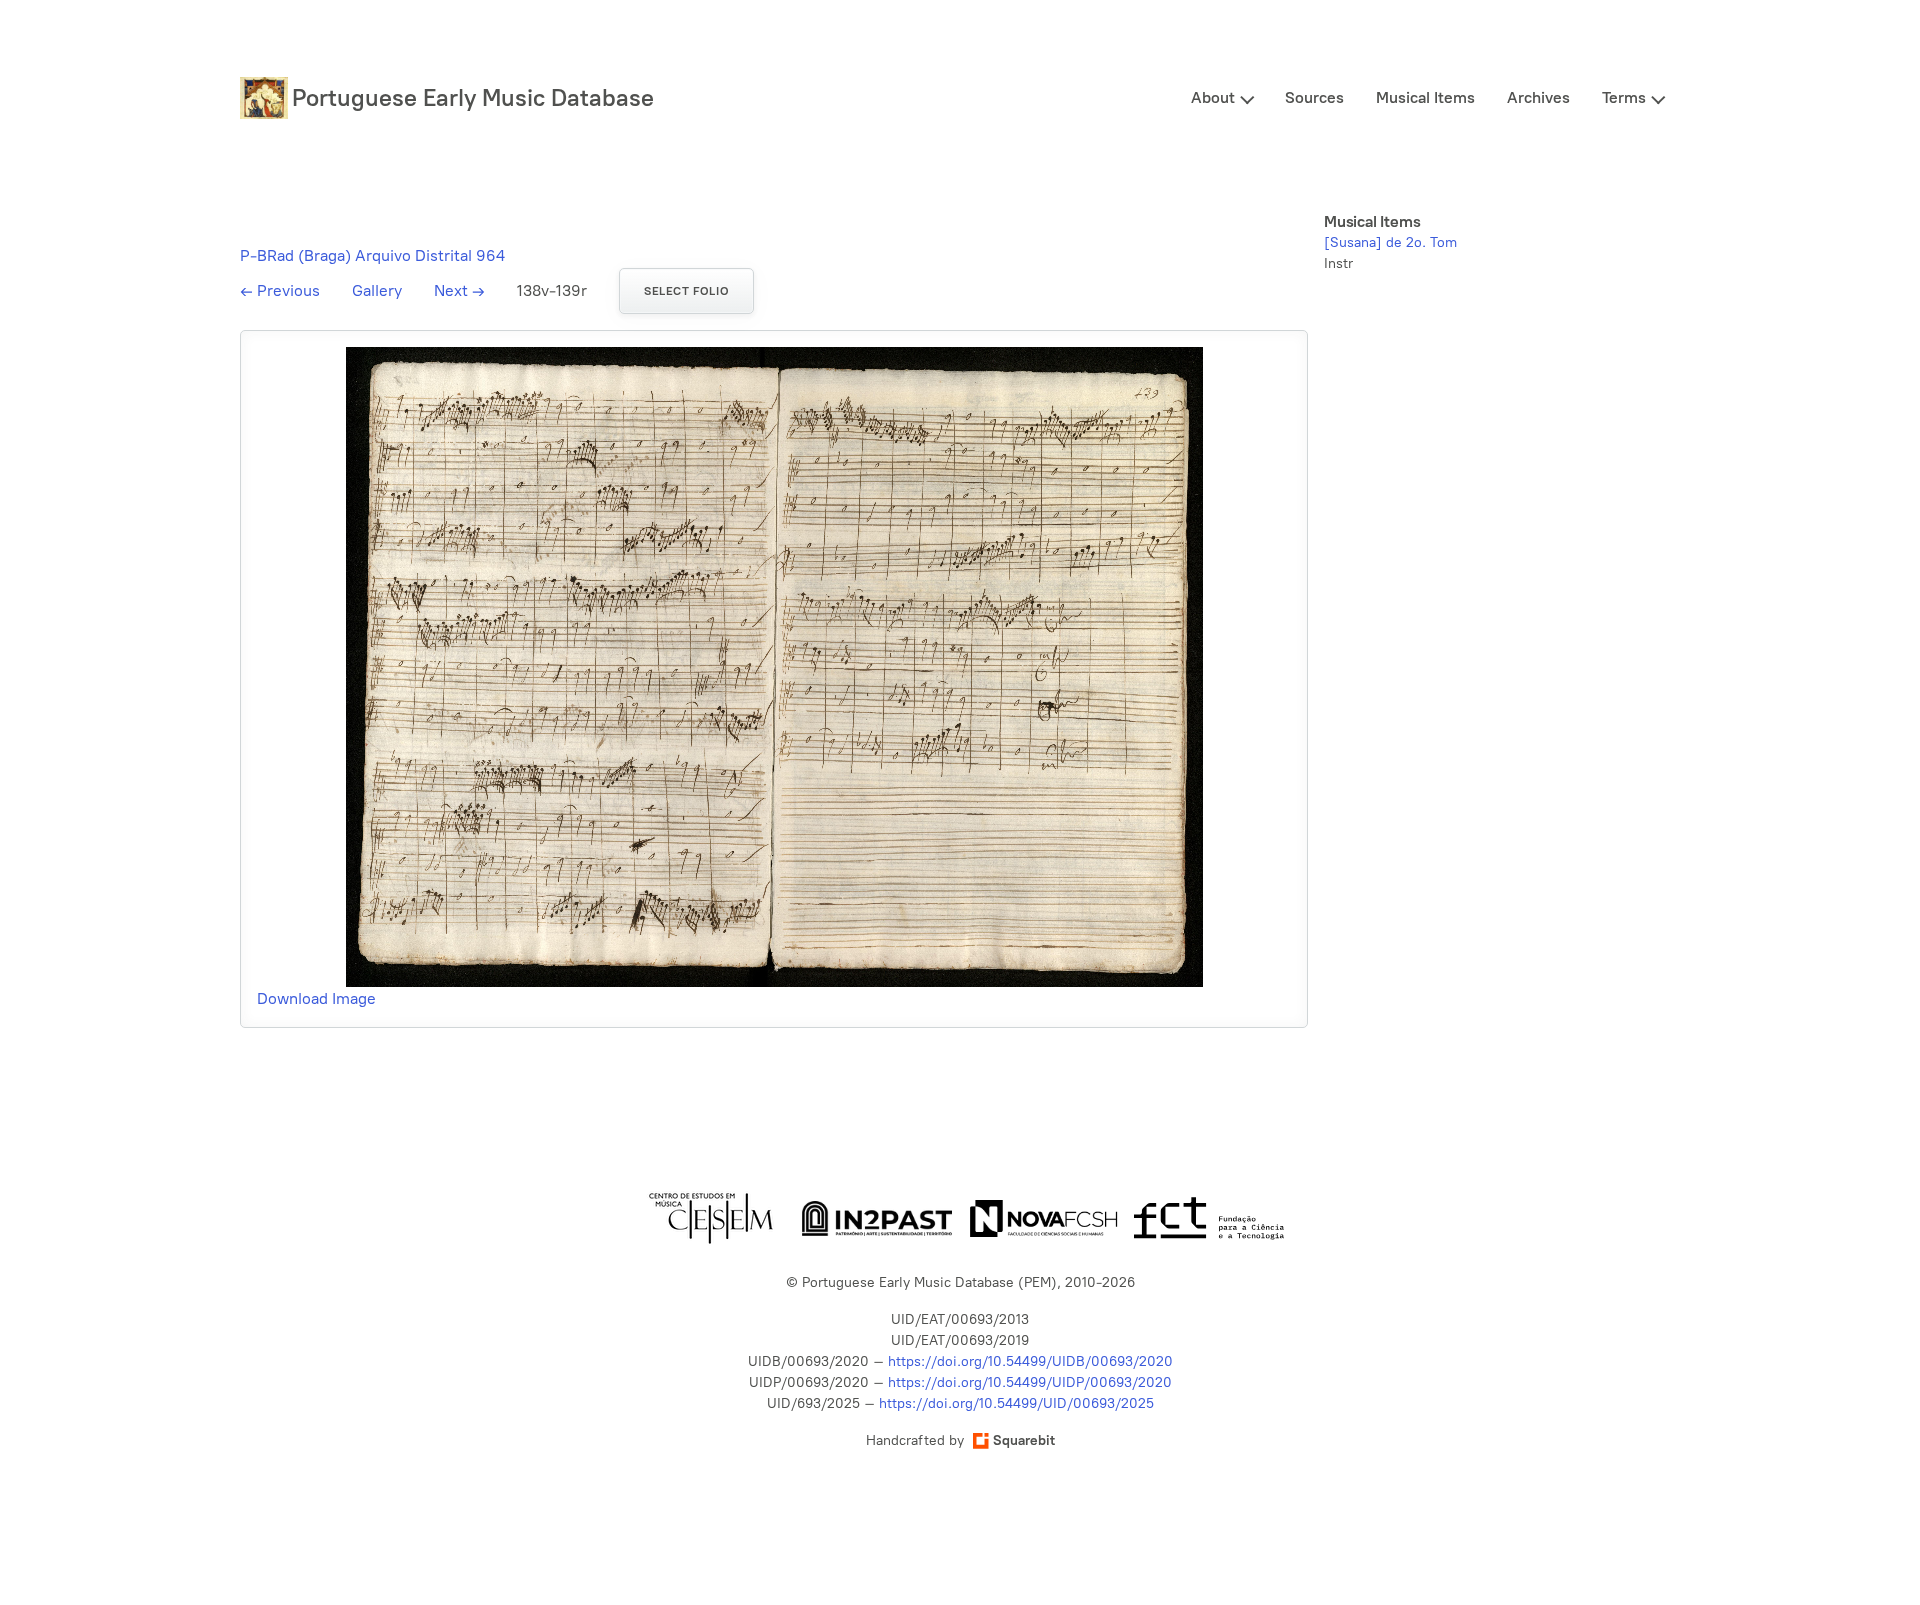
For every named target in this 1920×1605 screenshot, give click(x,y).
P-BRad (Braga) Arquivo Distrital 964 (372, 255)
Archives (1538, 97)
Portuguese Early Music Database (473, 97)
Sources (1314, 97)
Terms (1624, 97)
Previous (280, 290)
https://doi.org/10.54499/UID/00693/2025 (1016, 1403)
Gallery (377, 290)
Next (459, 290)
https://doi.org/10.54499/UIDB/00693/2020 (1030, 1361)
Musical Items (1425, 97)
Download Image (316, 998)
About (1213, 97)
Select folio (686, 291)
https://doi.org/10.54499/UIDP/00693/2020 (1030, 1382)
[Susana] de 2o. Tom (1390, 242)
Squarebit (1024, 1440)
